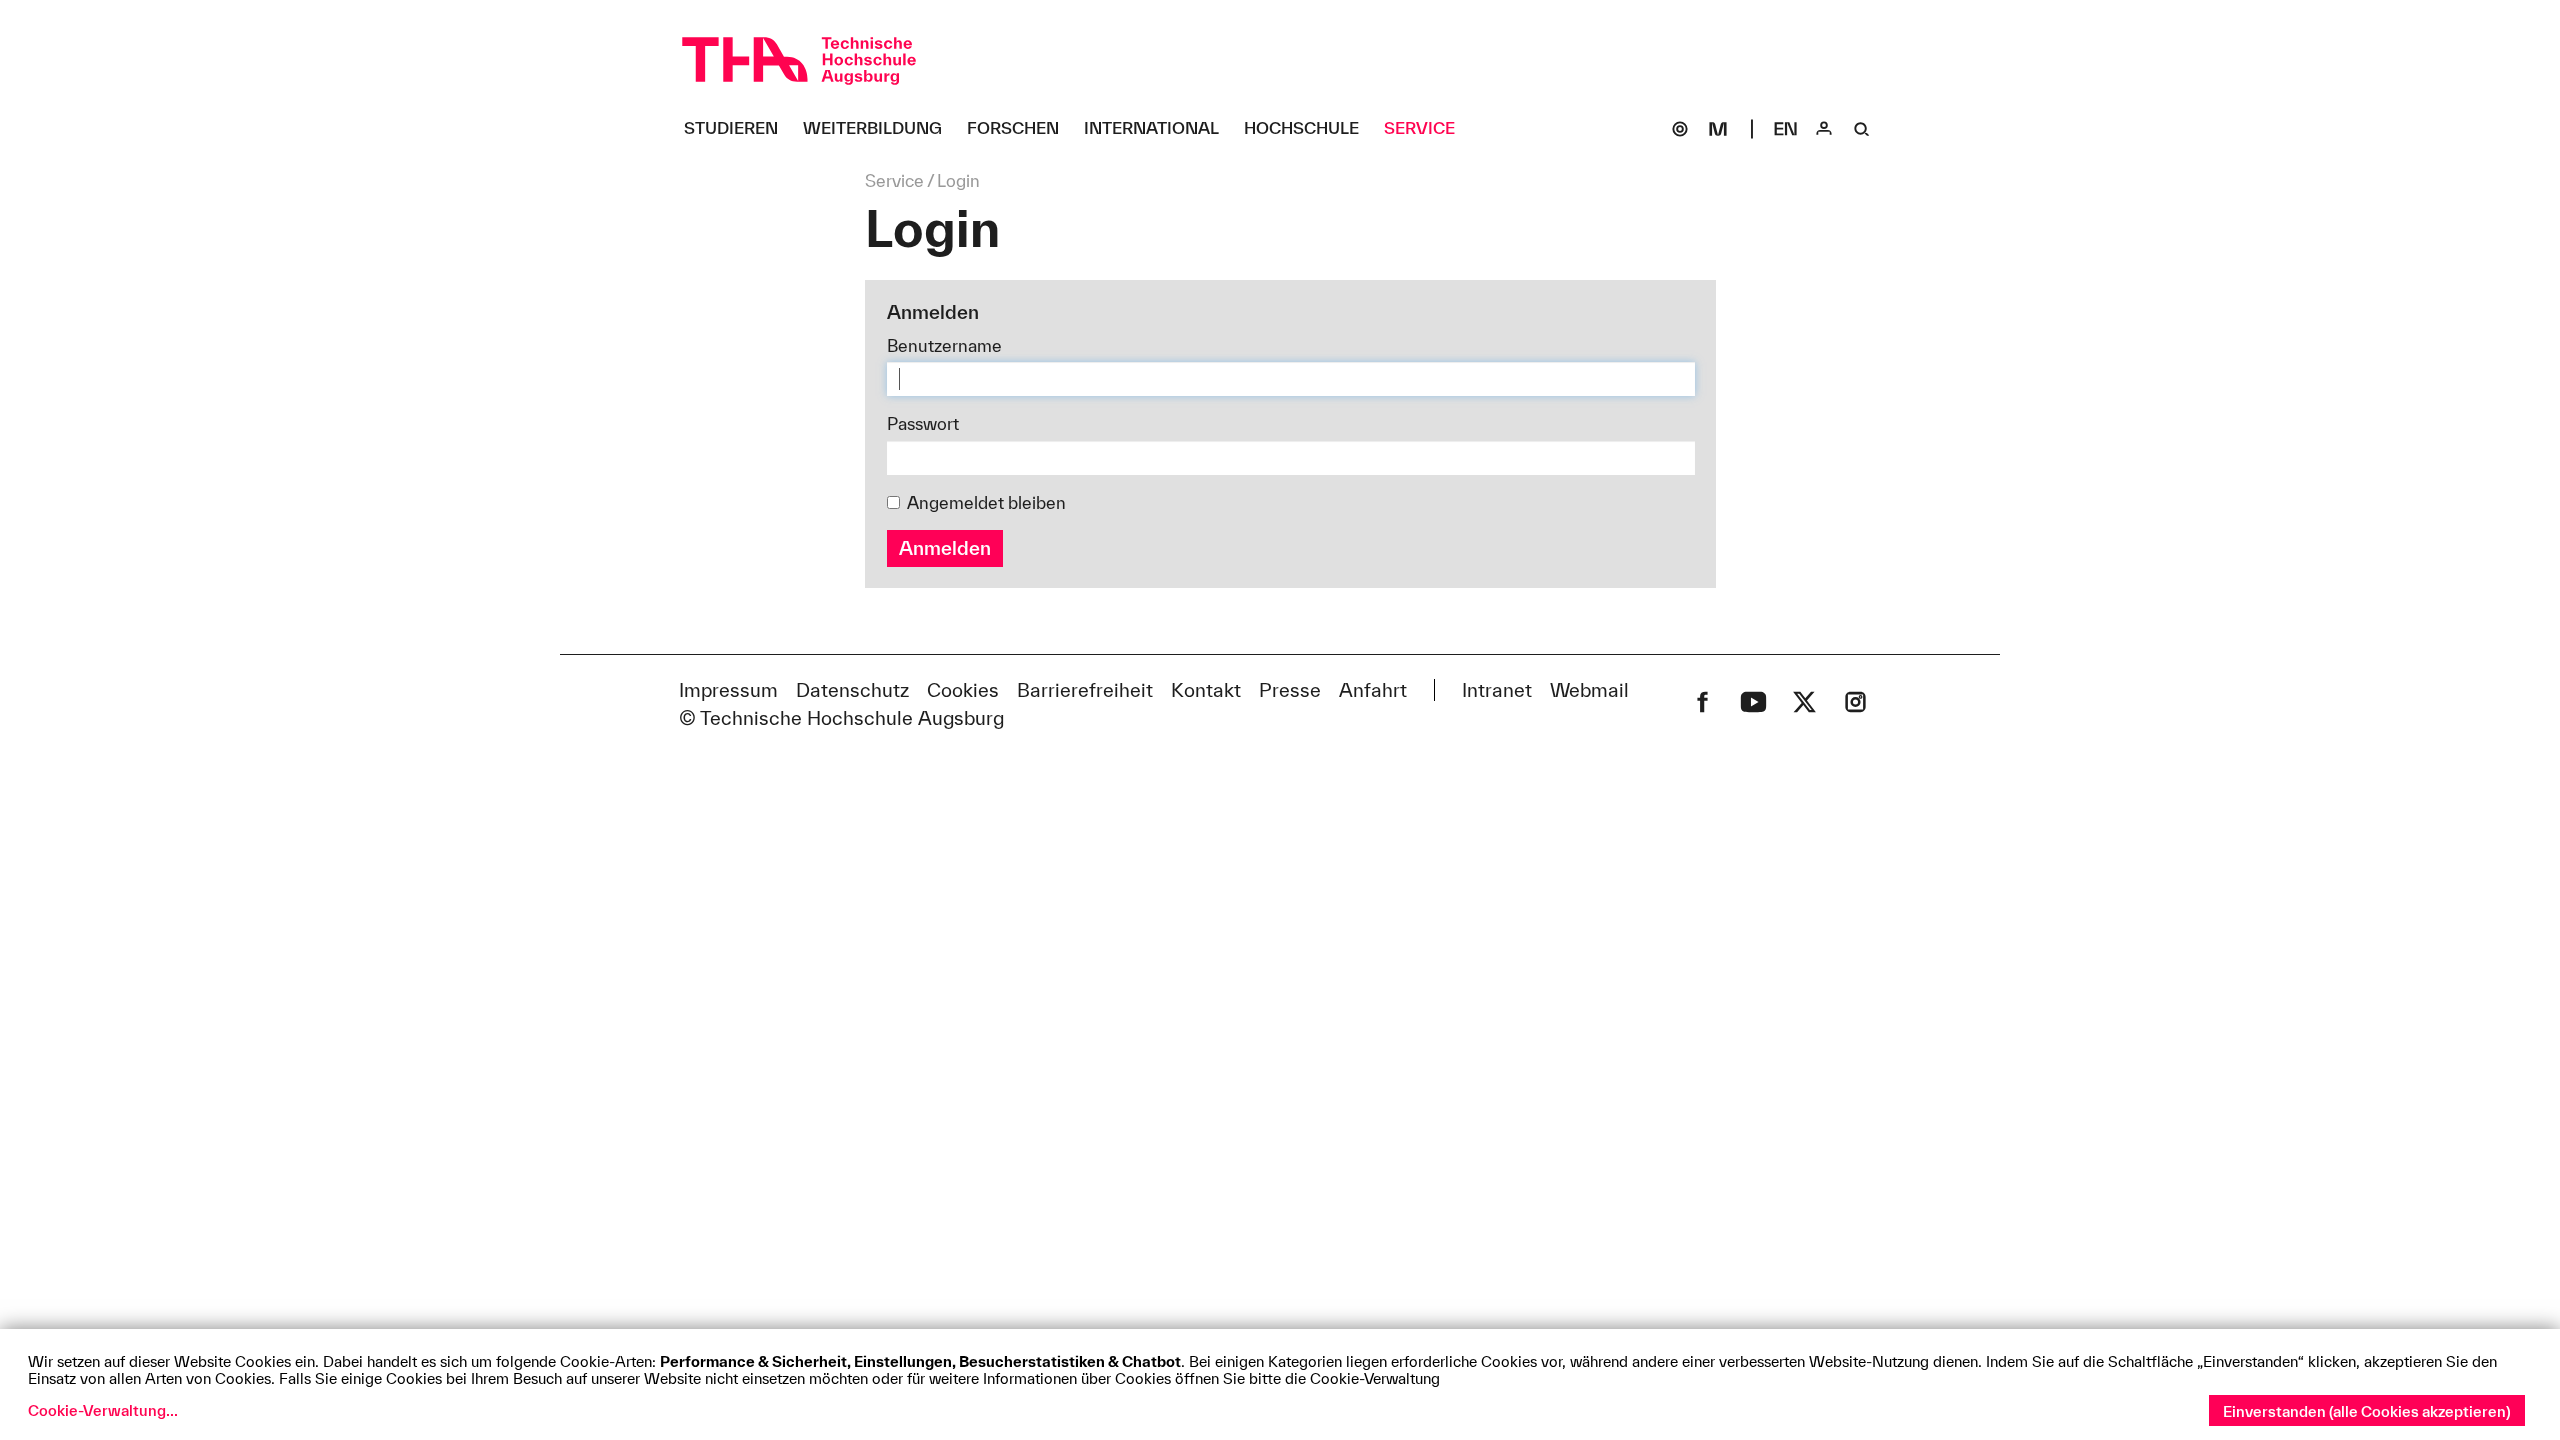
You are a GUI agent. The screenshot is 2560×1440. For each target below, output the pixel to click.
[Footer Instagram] (1855, 702)
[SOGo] (1680, 129)
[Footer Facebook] (1702, 702)
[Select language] (1786, 129)
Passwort (923, 423)
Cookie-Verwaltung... (103, 1410)
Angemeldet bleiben (986, 502)
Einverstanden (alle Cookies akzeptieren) (2367, 1411)
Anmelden (945, 548)
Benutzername (944, 345)
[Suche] (1862, 129)
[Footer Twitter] (1804, 702)
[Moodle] (1718, 129)
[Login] (1824, 129)
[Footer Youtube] (1753, 702)
